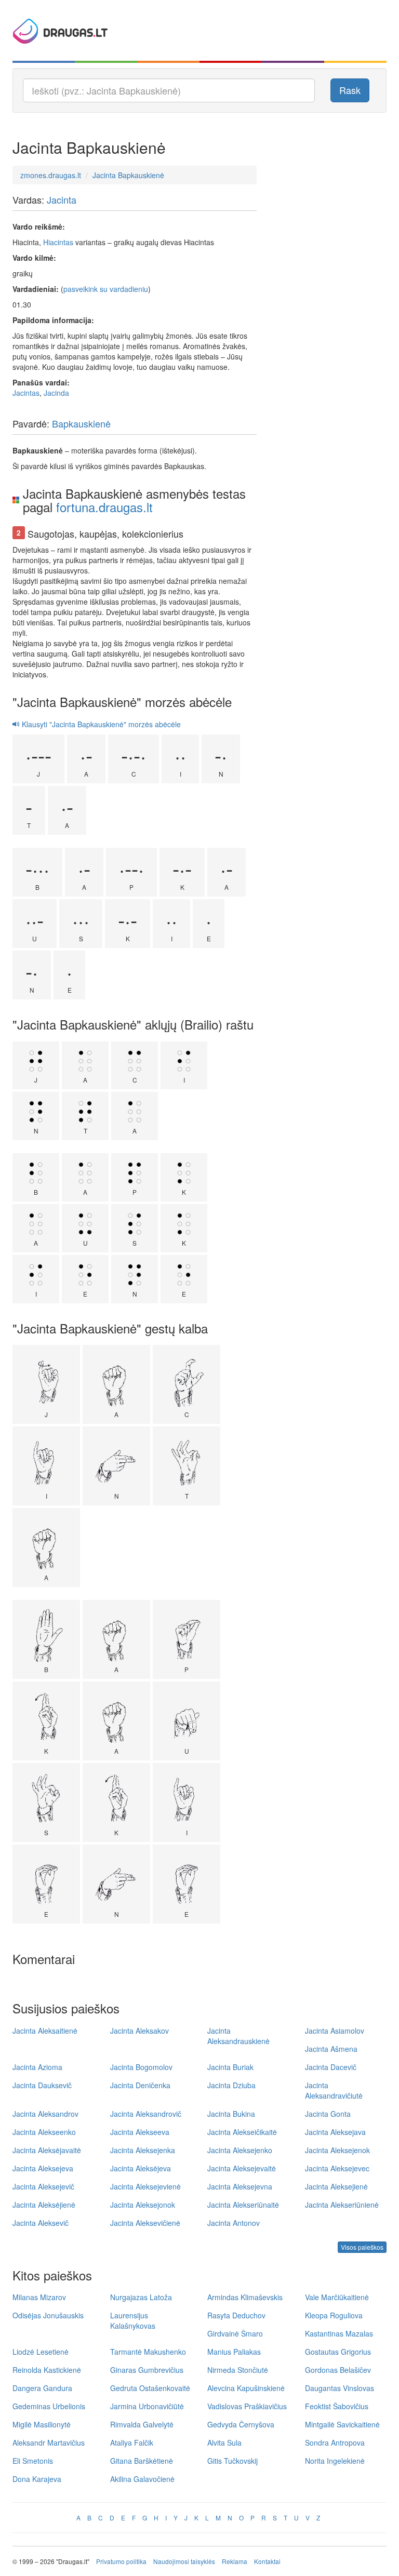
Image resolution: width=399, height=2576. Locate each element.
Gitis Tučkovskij (232, 2461)
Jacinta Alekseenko (44, 2132)
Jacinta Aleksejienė (336, 2186)
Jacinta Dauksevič (42, 2085)
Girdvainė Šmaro (235, 2333)
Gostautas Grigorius (338, 2352)
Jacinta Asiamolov (335, 2031)
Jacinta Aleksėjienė (44, 2205)
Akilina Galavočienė (142, 2479)
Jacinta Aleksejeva (43, 2168)
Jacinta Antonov (234, 2223)
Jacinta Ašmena (331, 2049)
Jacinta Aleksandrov (45, 2114)
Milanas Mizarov (39, 2297)
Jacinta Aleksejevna (240, 2186)
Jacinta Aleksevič (41, 2223)
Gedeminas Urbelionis (49, 2406)
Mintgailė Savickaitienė (342, 2424)
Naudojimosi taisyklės (184, 2561)
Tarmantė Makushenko (148, 2352)
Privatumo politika (121, 2561)
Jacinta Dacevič (331, 2067)
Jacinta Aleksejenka (143, 2150)
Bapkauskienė (81, 423)
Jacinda (56, 393)
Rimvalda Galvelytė (142, 2424)
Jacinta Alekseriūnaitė (243, 2205)
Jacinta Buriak (230, 2067)
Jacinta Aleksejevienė (145, 2186)
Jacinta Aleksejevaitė (242, 2168)
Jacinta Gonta (328, 2114)
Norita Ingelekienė (335, 2461)
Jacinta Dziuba (231, 2085)
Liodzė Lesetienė (41, 2352)
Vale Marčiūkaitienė (337, 2297)
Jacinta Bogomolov (141, 2067)
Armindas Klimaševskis (245, 2297)
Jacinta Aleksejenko (240, 2150)
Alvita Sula (224, 2442)
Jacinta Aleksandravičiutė (334, 2090)
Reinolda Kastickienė (47, 2370)
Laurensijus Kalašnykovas (133, 2320)
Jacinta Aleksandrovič (146, 2114)
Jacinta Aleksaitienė (45, 2031)
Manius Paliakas (234, 2352)
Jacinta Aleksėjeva (141, 2168)
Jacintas (26, 393)
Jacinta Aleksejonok (143, 2205)
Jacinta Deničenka (140, 2085)
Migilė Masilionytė (42, 2424)
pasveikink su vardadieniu (106, 289)
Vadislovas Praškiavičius (247, 2406)
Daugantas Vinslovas (340, 2388)
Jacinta (62, 199)
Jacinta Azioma (37, 2067)
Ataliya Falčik (132, 2442)
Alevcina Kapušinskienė (246, 2388)
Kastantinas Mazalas (339, 2333)
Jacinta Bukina (231, 2114)
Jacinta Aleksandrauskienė (238, 2036)
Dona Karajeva (37, 2479)
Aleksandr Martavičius (49, 2442)
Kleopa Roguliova (334, 2315)
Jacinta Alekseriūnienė (342, 2205)
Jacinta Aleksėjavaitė (47, 2150)
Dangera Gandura (42, 2388)
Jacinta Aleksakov (139, 2031)
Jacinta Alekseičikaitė (242, 2132)
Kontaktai (267, 2561)
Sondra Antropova (335, 2442)
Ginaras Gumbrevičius (147, 2370)
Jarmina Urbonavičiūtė (147, 2406)
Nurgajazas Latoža (141, 2297)
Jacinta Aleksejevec (337, 2168)
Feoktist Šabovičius (337, 2406)
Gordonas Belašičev (338, 2370)
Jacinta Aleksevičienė (145, 2223)
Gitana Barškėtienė (142, 2461)
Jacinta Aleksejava (335, 2132)
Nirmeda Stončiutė (238, 2370)
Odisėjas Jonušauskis (48, 2315)
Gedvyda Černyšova (241, 2424)
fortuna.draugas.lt (104, 507)
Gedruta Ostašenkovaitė (150, 2388)
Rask (350, 90)
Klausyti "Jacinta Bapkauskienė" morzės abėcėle (100, 724)
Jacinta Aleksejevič (43, 2186)
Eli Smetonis (33, 2461)
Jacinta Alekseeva (140, 2132)
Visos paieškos (362, 2247)
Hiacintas (58, 242)
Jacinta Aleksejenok (337, 2150)
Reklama (235, 2561)
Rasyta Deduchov (236, 2315)
